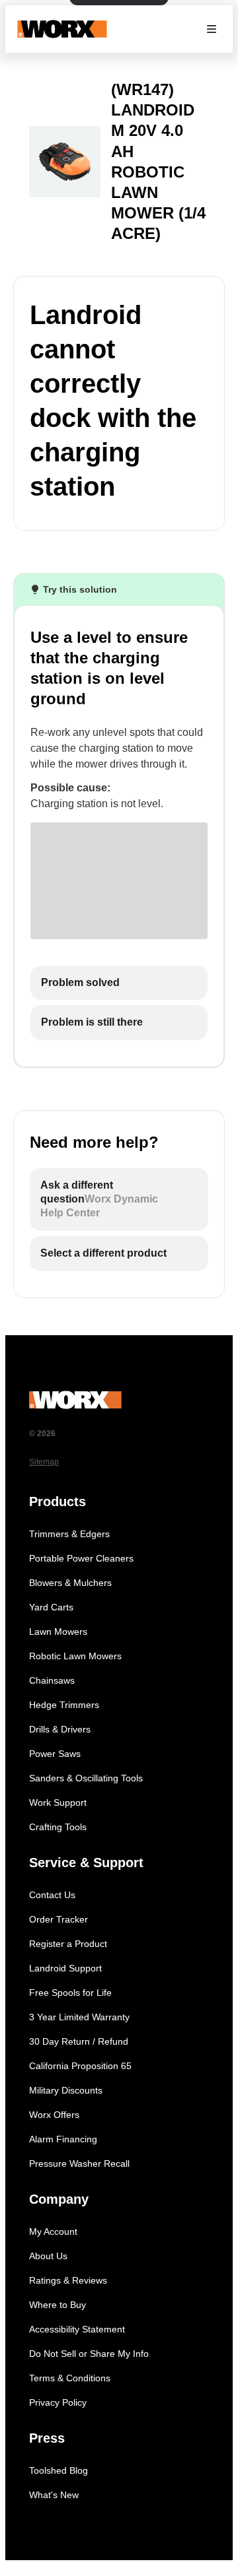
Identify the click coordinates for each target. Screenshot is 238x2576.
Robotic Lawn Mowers (75, 1656)
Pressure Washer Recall (79, 2163)
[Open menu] (212, 29)
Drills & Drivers (60, 1729)
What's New (54, 2495)
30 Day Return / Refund (79, 2041)
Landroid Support (65, 1968)
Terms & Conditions (70, 2378)
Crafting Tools (58, 1827)
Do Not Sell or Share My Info (89, 2354)
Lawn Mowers (58, 1632)
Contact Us (52, 1895)
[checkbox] (119, 983)
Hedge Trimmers (64, 1705)
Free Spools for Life (70, 1993)
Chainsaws (52, 1680)
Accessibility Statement (77, 2329)
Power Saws (55, 1754)
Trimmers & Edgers (69, 1534)
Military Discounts (66, 2090)
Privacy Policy (58, 2402)
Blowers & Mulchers (70, 1583)
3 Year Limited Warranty (79, 2017)
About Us (48, 2256)
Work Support (58, 1802)
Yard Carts (51, 1607)
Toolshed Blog (59, 2470)
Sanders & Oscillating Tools (86, 1778)
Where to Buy (58, 2305)
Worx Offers (54, 2115)
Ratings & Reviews (68, 2280)
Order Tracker (59, 1919)
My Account (53, 2231)
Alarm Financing (63, 2139)
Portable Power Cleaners (81, 1558)
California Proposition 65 (80, 2066)
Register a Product (68, 1944)
